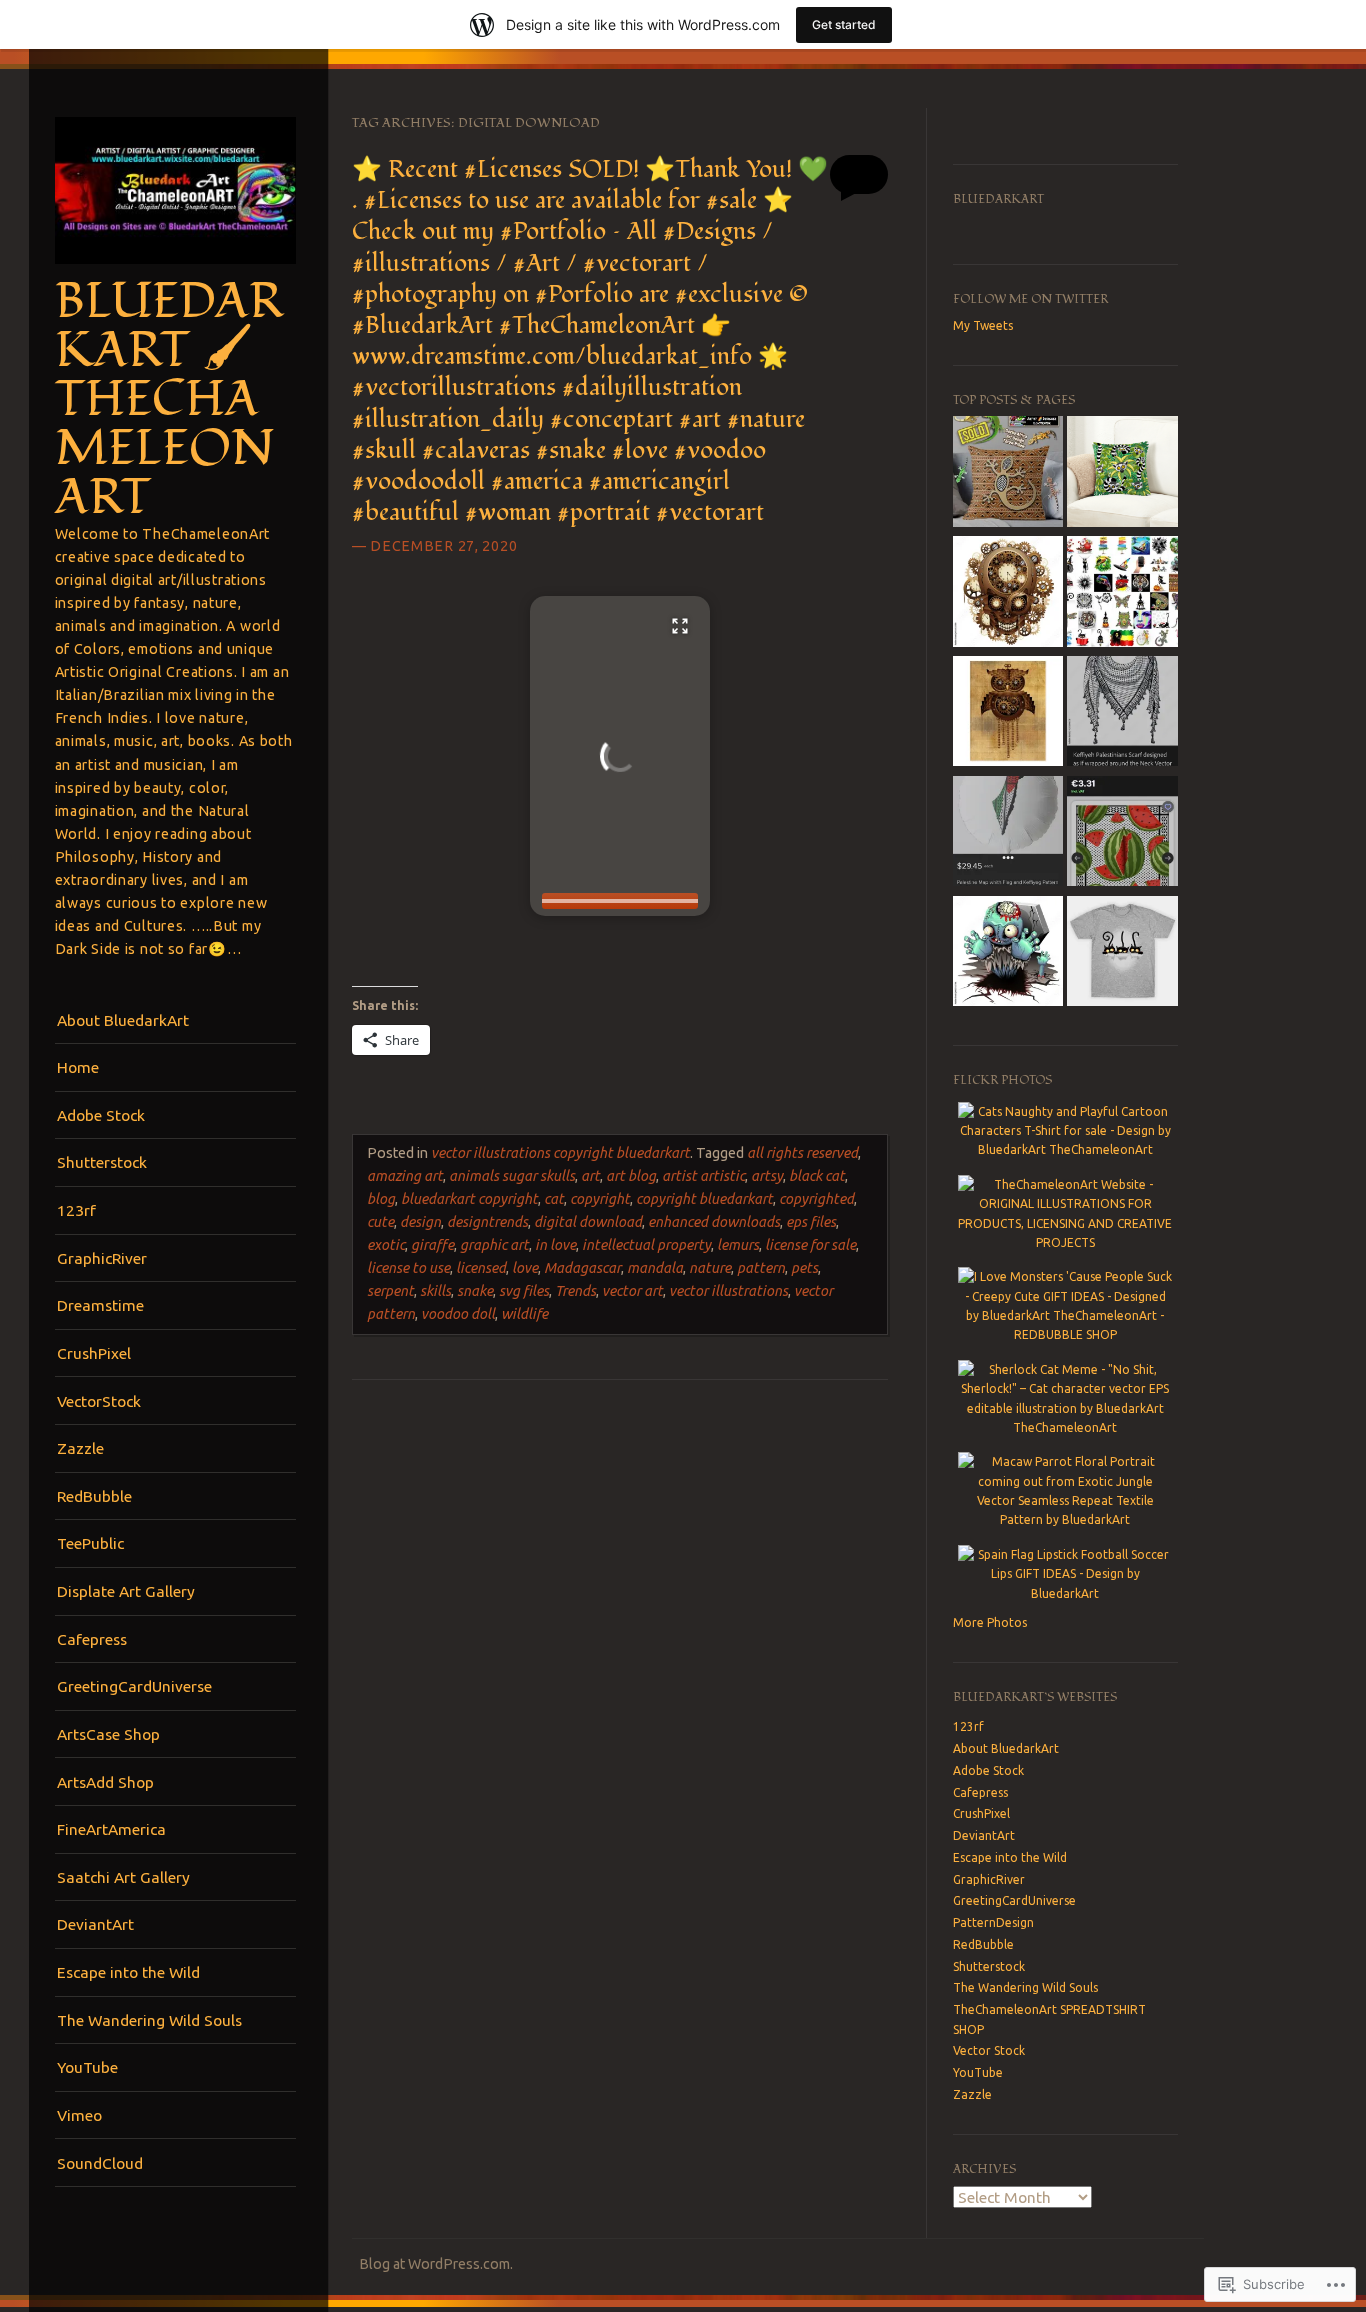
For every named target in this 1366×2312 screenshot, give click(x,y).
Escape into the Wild (128, 1972)
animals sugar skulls (512, 1176)
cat (554, 1199)
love (525, 1268)
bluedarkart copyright (469, 1199)
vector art (632, 1291)
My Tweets (983, 325)
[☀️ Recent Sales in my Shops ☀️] (1008, 474)
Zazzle (80, 1448)
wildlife (524, 1314)
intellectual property (646, 1245)
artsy (767, 1176)
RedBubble (94, 1496)
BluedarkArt (998, 199)
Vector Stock (989, 2050)
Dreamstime (100, 1305)
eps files (811, 1222)
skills (435, 1291)
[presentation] (620, 901)
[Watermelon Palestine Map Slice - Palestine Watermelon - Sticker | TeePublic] (1122, 834)
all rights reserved (802, 1153)
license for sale (810, 1245)
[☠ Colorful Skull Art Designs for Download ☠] (1008, 594)
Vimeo (79, 2115)
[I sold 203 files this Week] (1122, 594)
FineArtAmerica (111, 1829)
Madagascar (582, 1268)
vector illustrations (728, 1291)
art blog (631, 1176)
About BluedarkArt (123, 1020)
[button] (620, 756)
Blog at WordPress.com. (436, 2264)
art (590, 1176)
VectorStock (99, 1401)
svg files (524, 1291)
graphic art (494, 1245)
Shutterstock (102, 1162)
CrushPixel (94, 1353)
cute (380, 1222)
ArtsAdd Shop (105, 1782)
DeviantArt (95, 1924)
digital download (588, 1222)
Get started (844, 24)
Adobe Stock (101, 1115)
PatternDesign (993, 1922)
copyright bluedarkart (704, 1199)
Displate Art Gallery (126, 1591)
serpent (390, 1291)
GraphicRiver (102, 1258)
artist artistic (703, 1176)
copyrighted (816, 1199)
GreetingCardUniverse (134, 1686)
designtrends (487, 1222)
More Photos (990, 1622)
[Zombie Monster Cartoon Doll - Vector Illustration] (1008, 954)
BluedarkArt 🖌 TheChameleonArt (169, 400)
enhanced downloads (714, 1222)
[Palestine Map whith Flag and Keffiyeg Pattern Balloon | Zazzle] (1008, 834)
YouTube (87, 2067)
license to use (408, 1268)
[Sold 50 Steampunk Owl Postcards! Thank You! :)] (1008, 714)
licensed (481, 1268)
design (420, 1222)
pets (804, 1268)
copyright (600, 1199)
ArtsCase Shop (108, 1734)
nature (710, 1268)
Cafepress (92, 1639)
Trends (575, 1291)
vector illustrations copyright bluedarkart (560, 1153)
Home (78, 1067)
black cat (817, 1176)
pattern (761, 1268)
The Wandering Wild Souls (149, 2020)
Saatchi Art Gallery (123, 1877)
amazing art (405, 1176)
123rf (76, 1210)
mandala (655, 1268)
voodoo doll (458, 1314)
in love (555, 1245)
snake (475, 1291)
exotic (386, 1245)
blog (381, 1199)
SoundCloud (100, 2163)
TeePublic (90, 1543)
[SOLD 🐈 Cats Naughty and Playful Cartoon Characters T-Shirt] (1122, 954)
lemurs (738, 1245)
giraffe (432, 1245)
